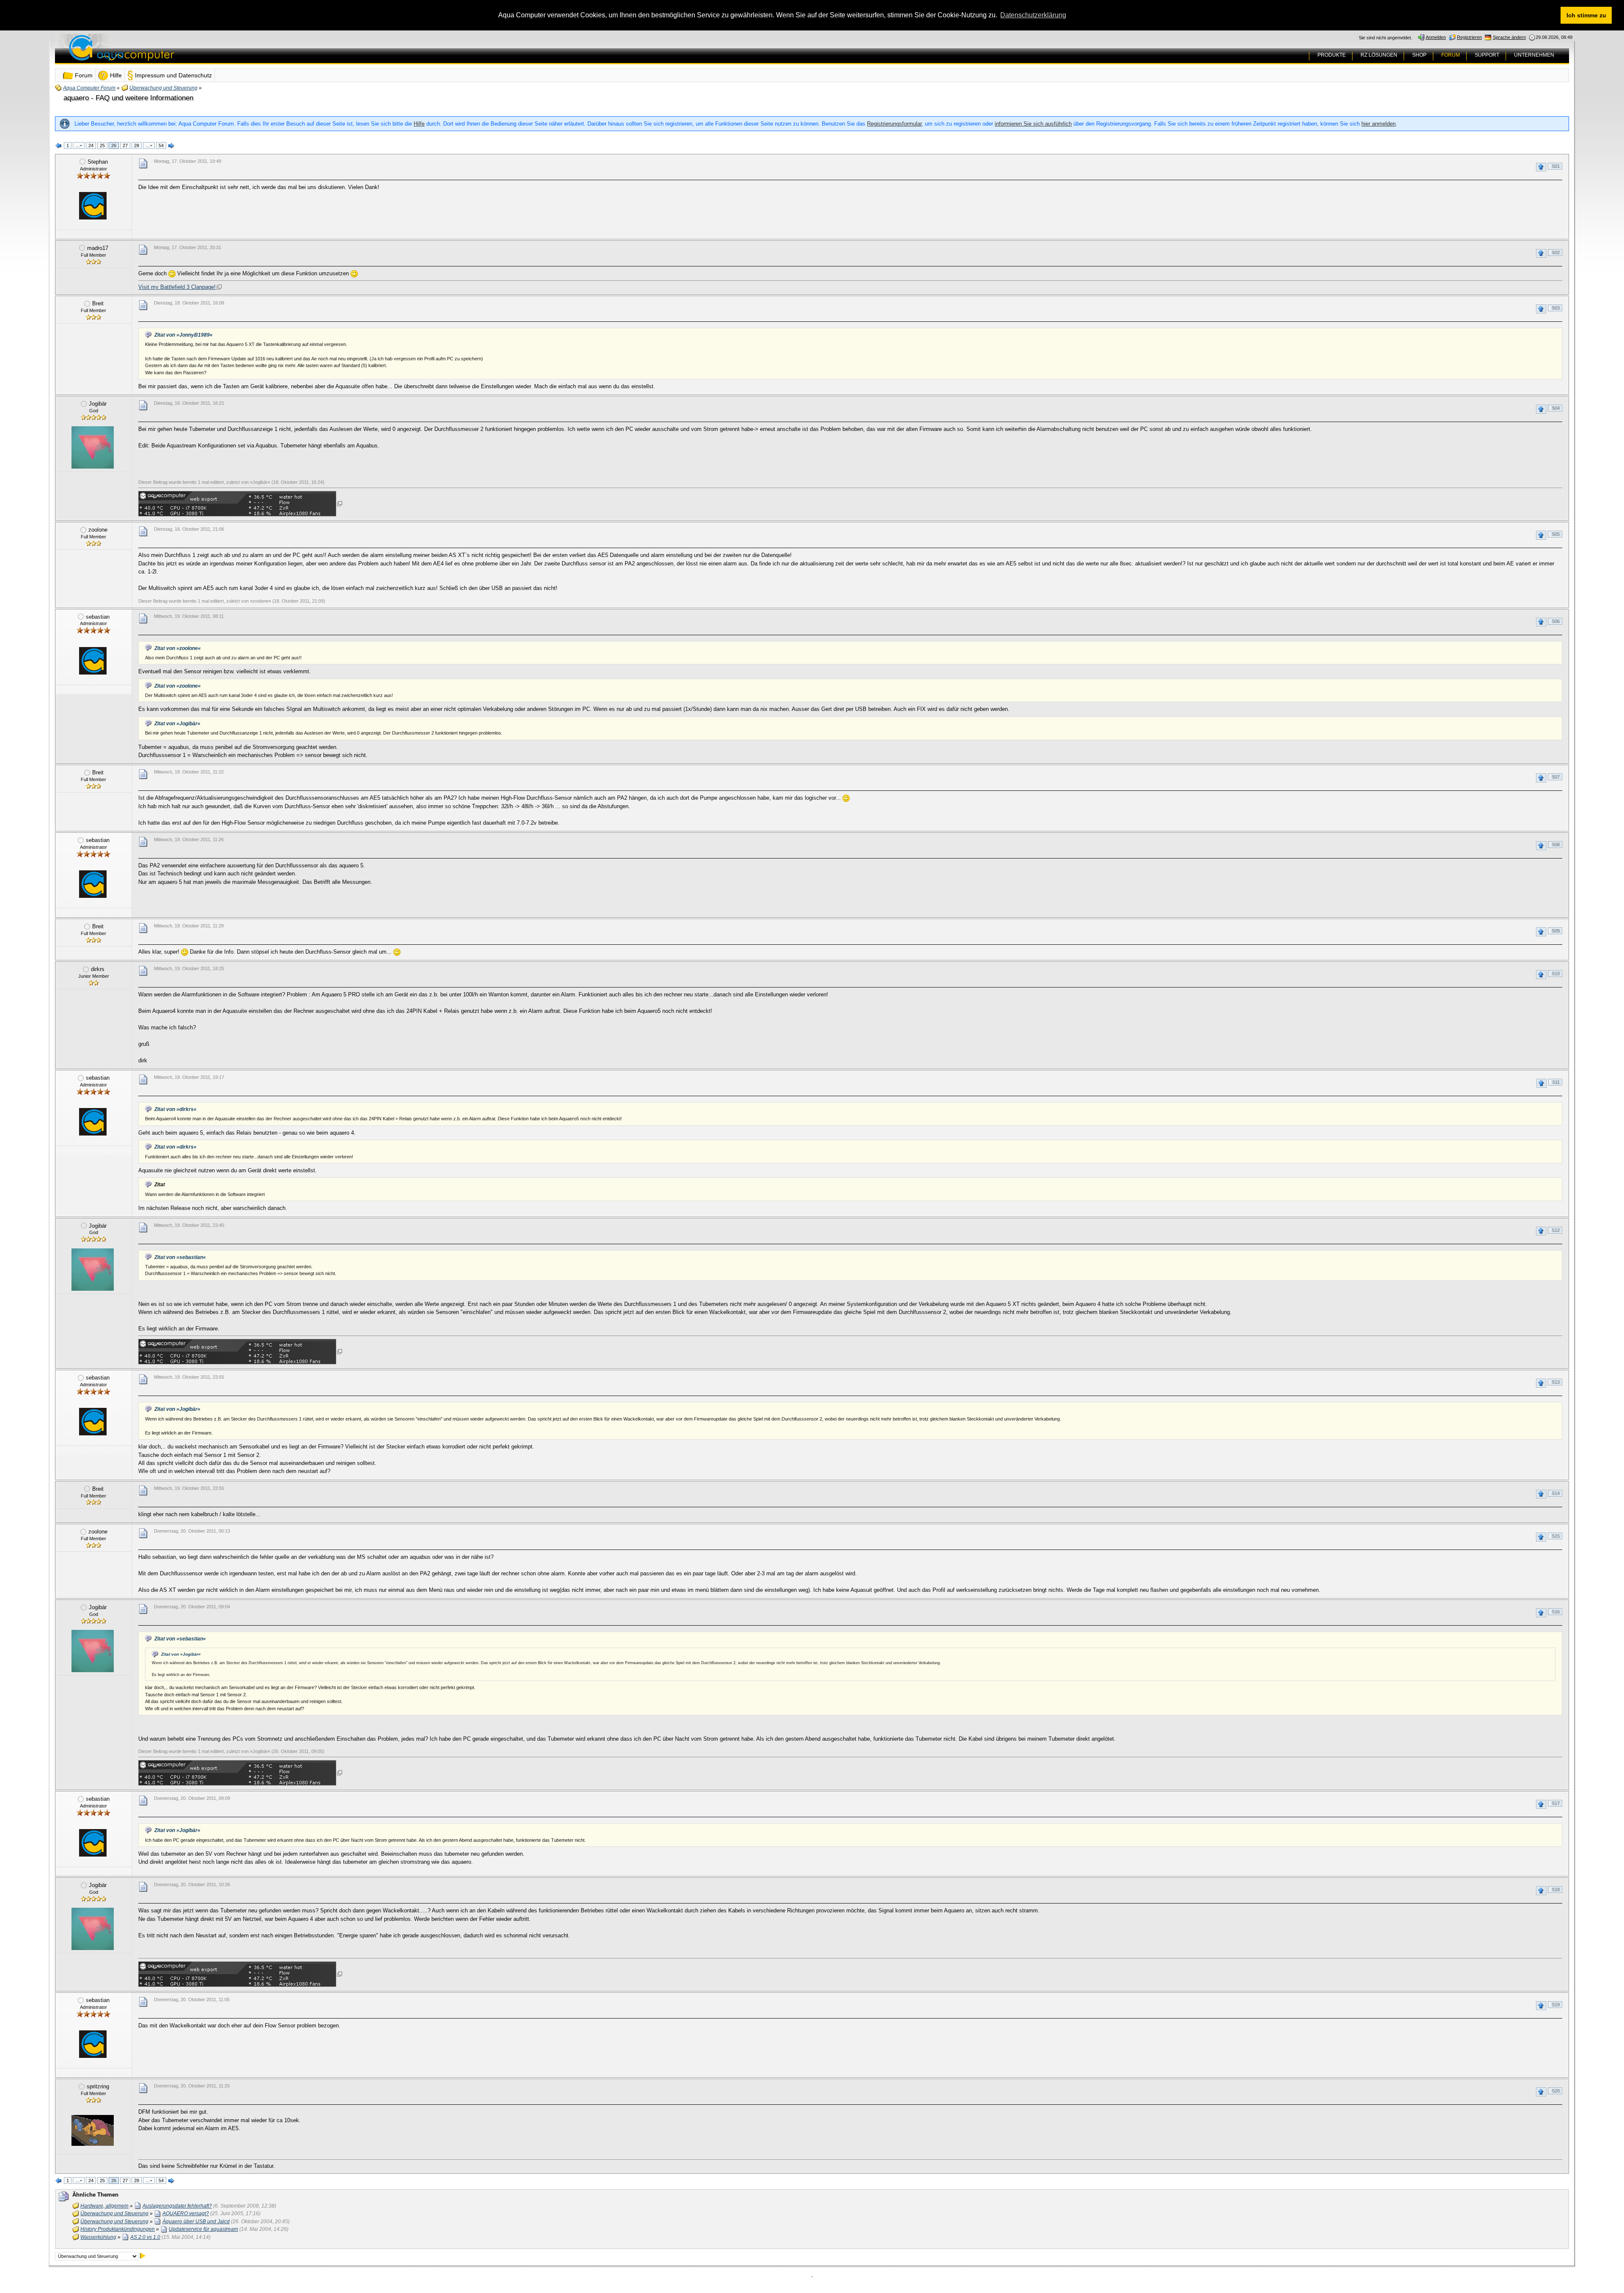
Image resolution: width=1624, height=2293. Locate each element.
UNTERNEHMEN (1534, 55)
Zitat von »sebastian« (180, 1257)
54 (161, 145)
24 (91, 145)
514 (1556, 1493)
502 (1556, 252)
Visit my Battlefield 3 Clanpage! (177, 287)
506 (1556, 621)
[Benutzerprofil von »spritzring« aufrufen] (93, 2130)
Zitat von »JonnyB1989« (184, 335)
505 (1556, 534)
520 (1556, 2091)
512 (1556, 1230)
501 (1556, 166)
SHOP (1419, 55)
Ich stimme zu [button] (1586, 15)
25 (102, 145)
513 (1556, 1382)
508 (1556, 845)
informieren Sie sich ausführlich (1033, 124)
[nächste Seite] (171, 146)
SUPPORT (1487, 55)
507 (1556, 777)
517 (1556, 1803)
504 (1556, 408)
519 (1556, 2005)
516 (1556, 1612)
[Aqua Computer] (155, 54)
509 (1556, 931)
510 (1556, 974)
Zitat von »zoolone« (178, 648)
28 (137, 145)
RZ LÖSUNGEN (1379, 55)
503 (1556, 308)
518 (1556, 1890)
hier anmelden (1378, 124)
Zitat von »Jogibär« (177, 724)
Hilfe (419, 124)
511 (1556, 1082)
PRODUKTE (1332, 55)
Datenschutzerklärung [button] (1033, 15)
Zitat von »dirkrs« (176, 1109)
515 (1556, 1536)
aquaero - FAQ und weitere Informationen (128, 98)
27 (125, 145)
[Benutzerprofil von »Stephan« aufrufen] (93, 206)
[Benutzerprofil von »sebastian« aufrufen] (93, 661)
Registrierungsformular (894, 124)
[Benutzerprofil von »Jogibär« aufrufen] (93, 447)
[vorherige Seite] (59, 146)
